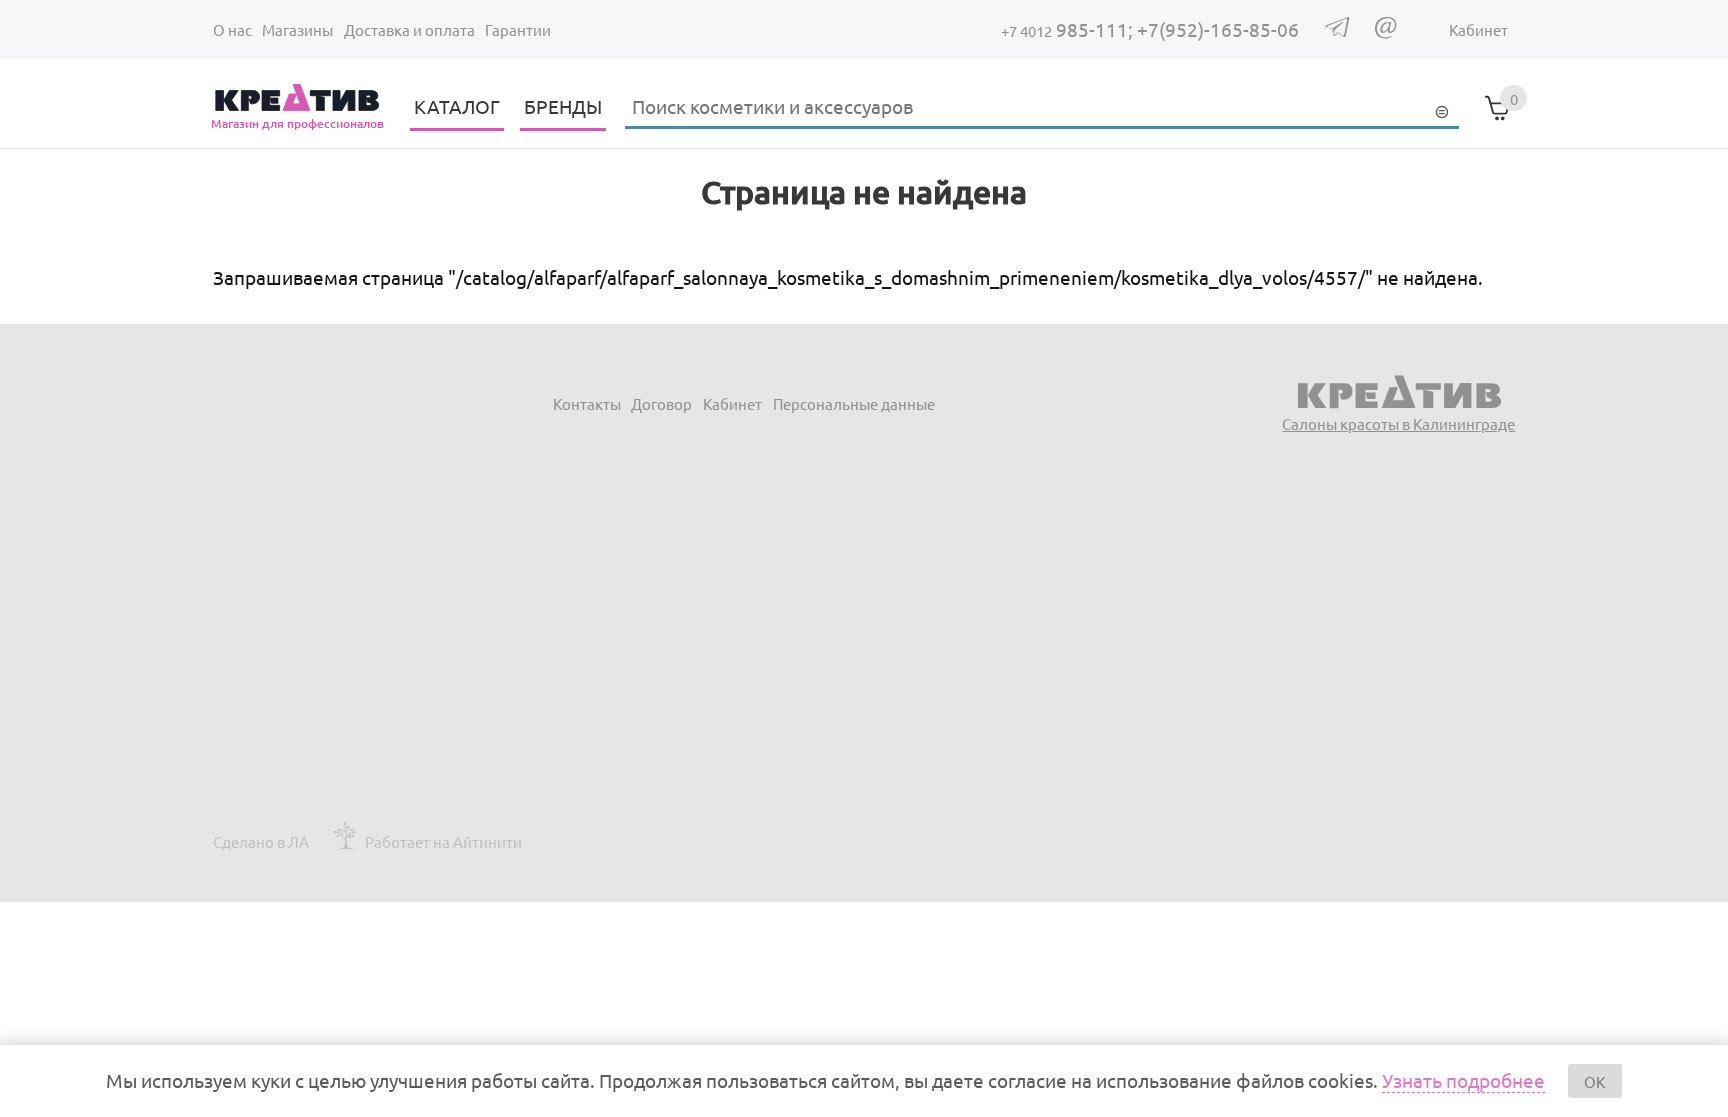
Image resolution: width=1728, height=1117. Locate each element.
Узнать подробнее (1463, 1080)
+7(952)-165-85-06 (1218, 29)
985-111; (1069, 29)
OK (1594, 1081)
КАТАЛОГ (457, 106)
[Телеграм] (1337, 30)
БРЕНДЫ (563, 106)
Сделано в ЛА (261, 841)
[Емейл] (1386, 32)
